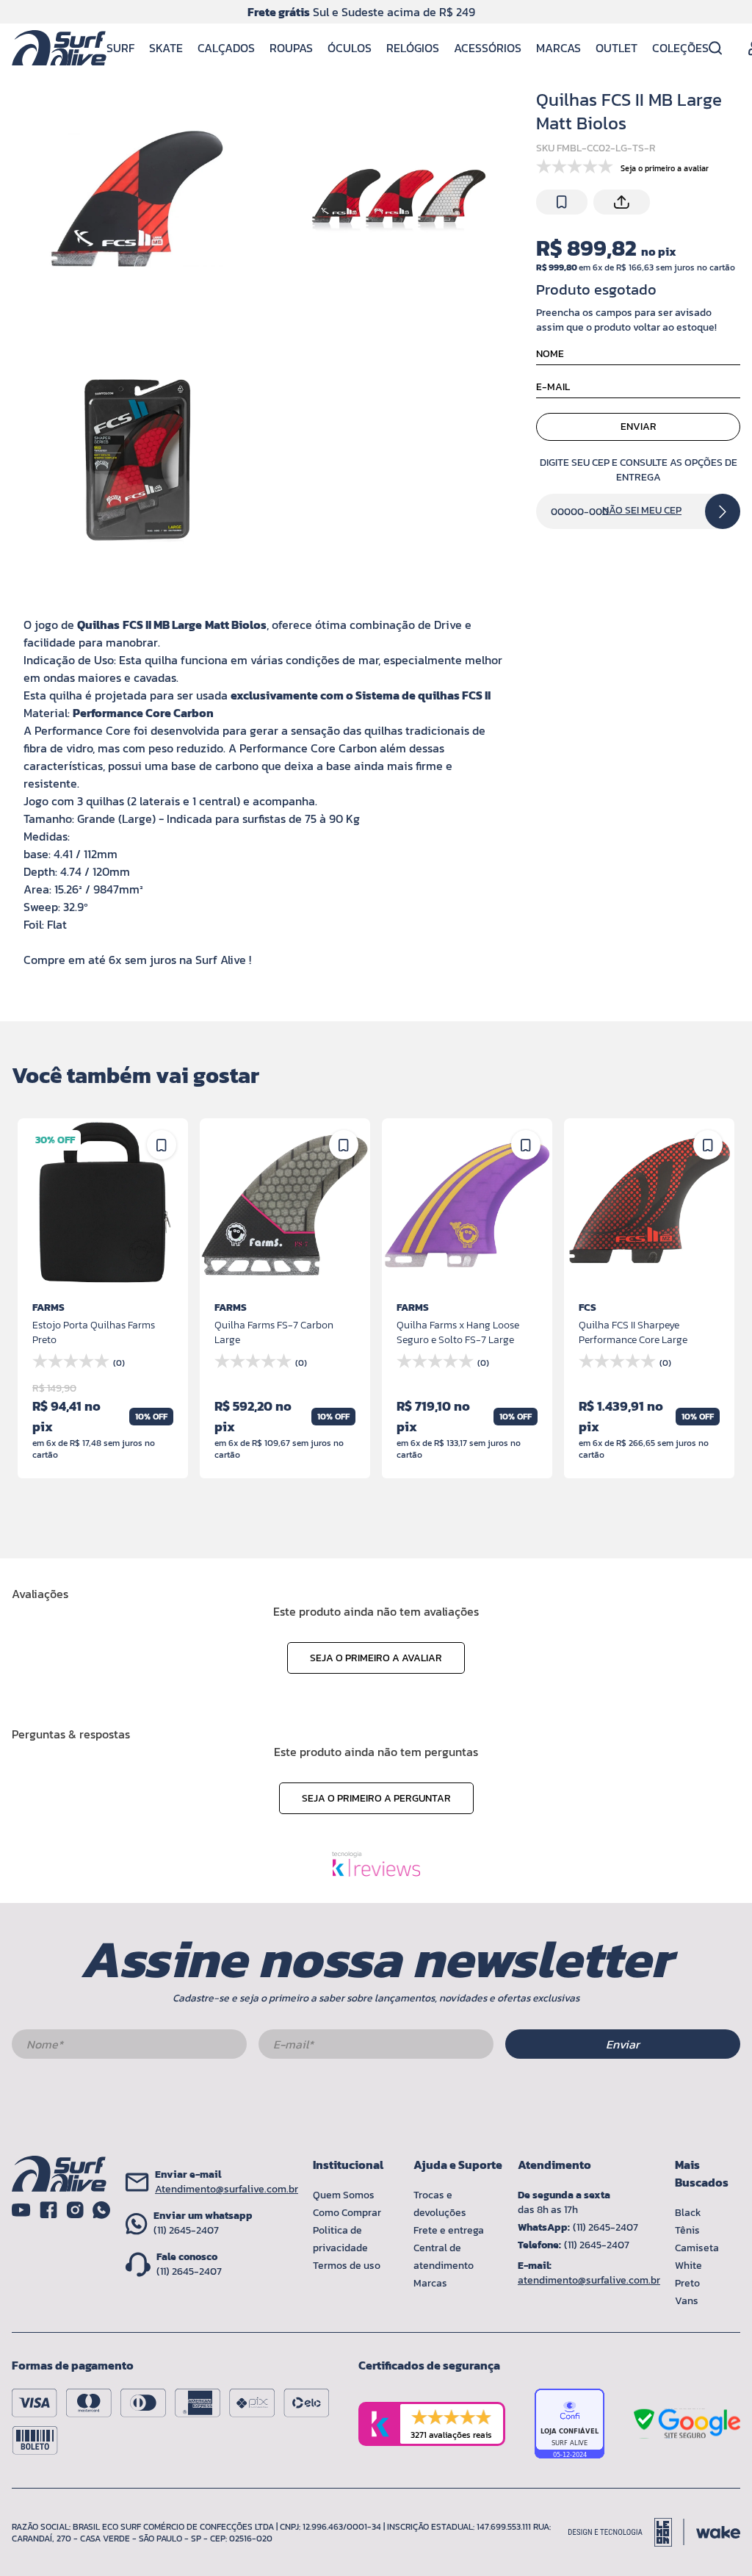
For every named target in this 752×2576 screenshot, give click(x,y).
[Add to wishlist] (562, 202)
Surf (120, 48)
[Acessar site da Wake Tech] (718, 2532)
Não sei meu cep (642, 511)
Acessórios (488, 48)
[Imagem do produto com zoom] (136, 201)
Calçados (226, 48)
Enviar (639, 427)
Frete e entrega (449, 2230)
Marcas (558, 48)
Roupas (291, 48)
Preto (687, 2283)
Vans (687, 2301)
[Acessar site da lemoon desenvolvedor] (626, 2532)
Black (688, 2213)
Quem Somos (344, 2195)
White (688, 2266)
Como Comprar (347, 2213)
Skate (166, 48)
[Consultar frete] (723, 511)
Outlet (617, 48)
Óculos (350, 48)
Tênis (687, 2230)
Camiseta (697, 2248)
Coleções (680, 48)
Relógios (413, 48)
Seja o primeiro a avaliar (376, 1658)
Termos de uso (347, 2266)
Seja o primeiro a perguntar (376, 1798)
